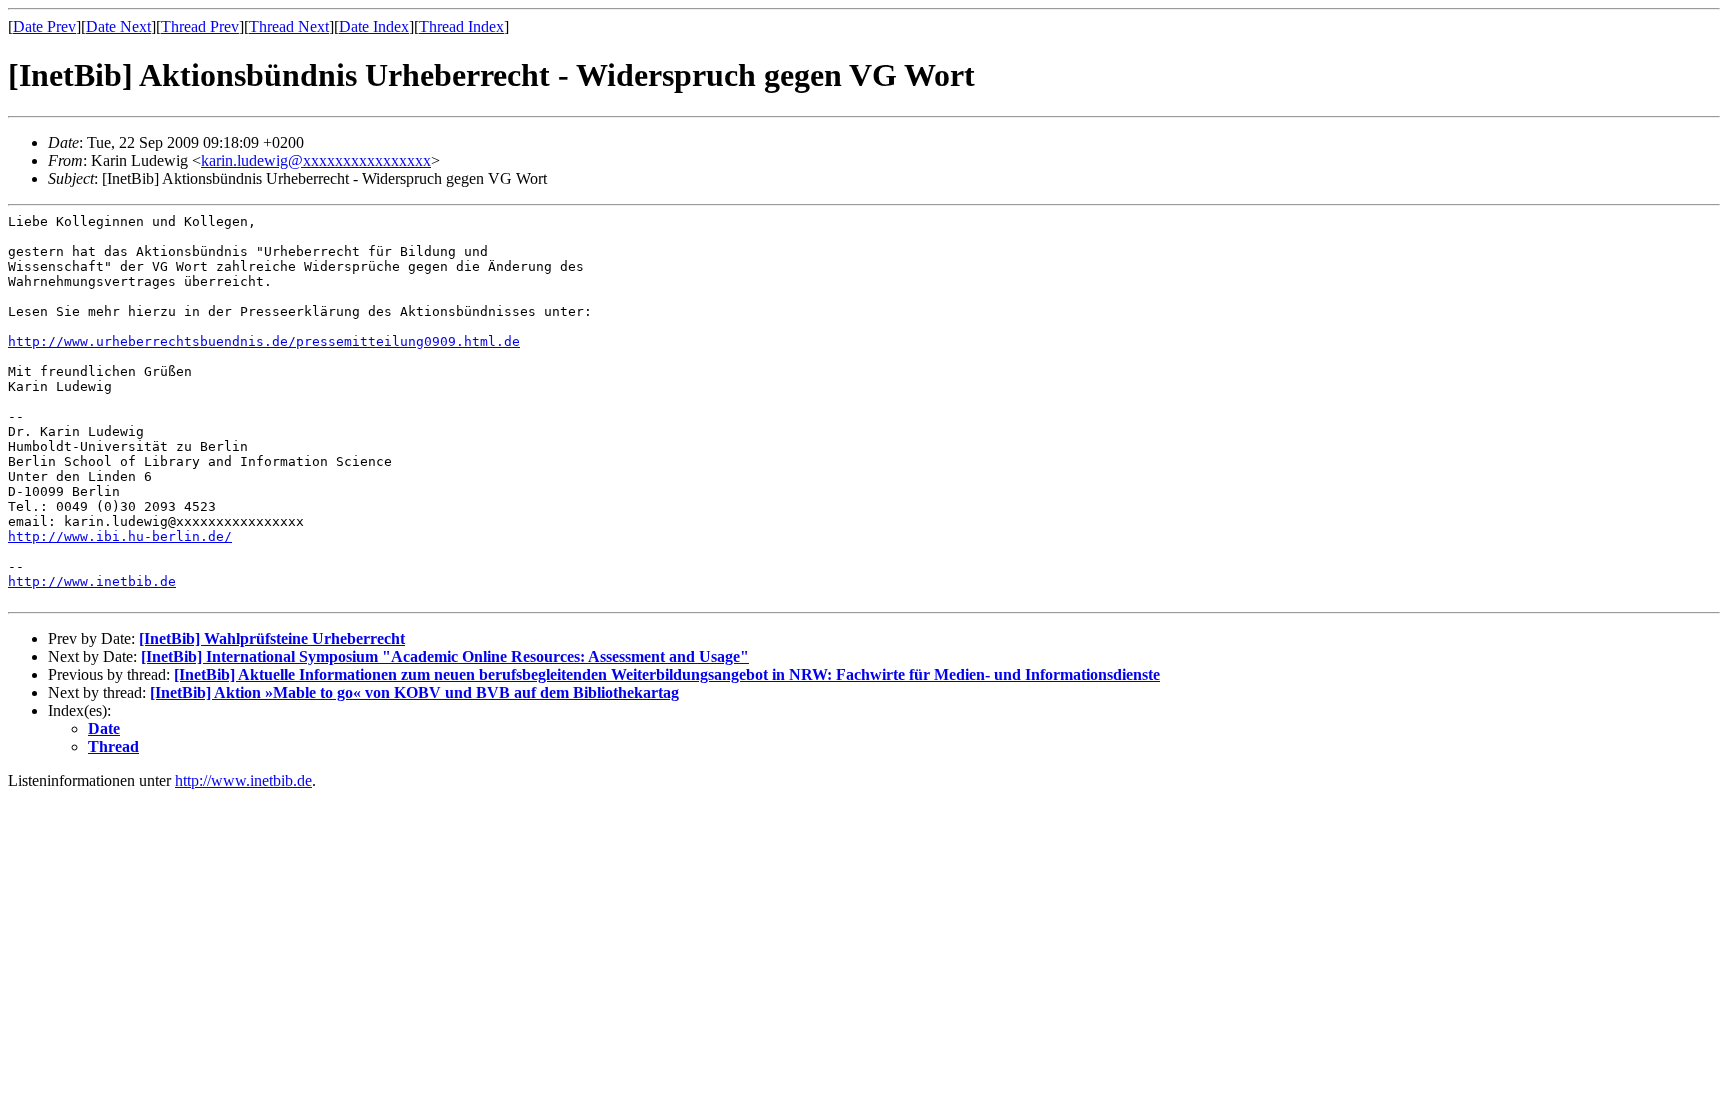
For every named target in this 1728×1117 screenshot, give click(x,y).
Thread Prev (200, 26)
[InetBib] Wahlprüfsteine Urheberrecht (272, 638)
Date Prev (44, 26)
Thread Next (289, 26)
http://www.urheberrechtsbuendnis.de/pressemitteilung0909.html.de (264, 341)
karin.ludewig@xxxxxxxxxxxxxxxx (316, 160)
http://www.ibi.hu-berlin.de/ (120, 536)
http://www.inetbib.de (92, 581)
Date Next (118, 26)
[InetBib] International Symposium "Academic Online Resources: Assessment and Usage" (445, 656)
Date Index (374, 26)
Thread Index (461, 26)
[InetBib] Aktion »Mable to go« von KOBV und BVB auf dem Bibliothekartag (414, 692)
